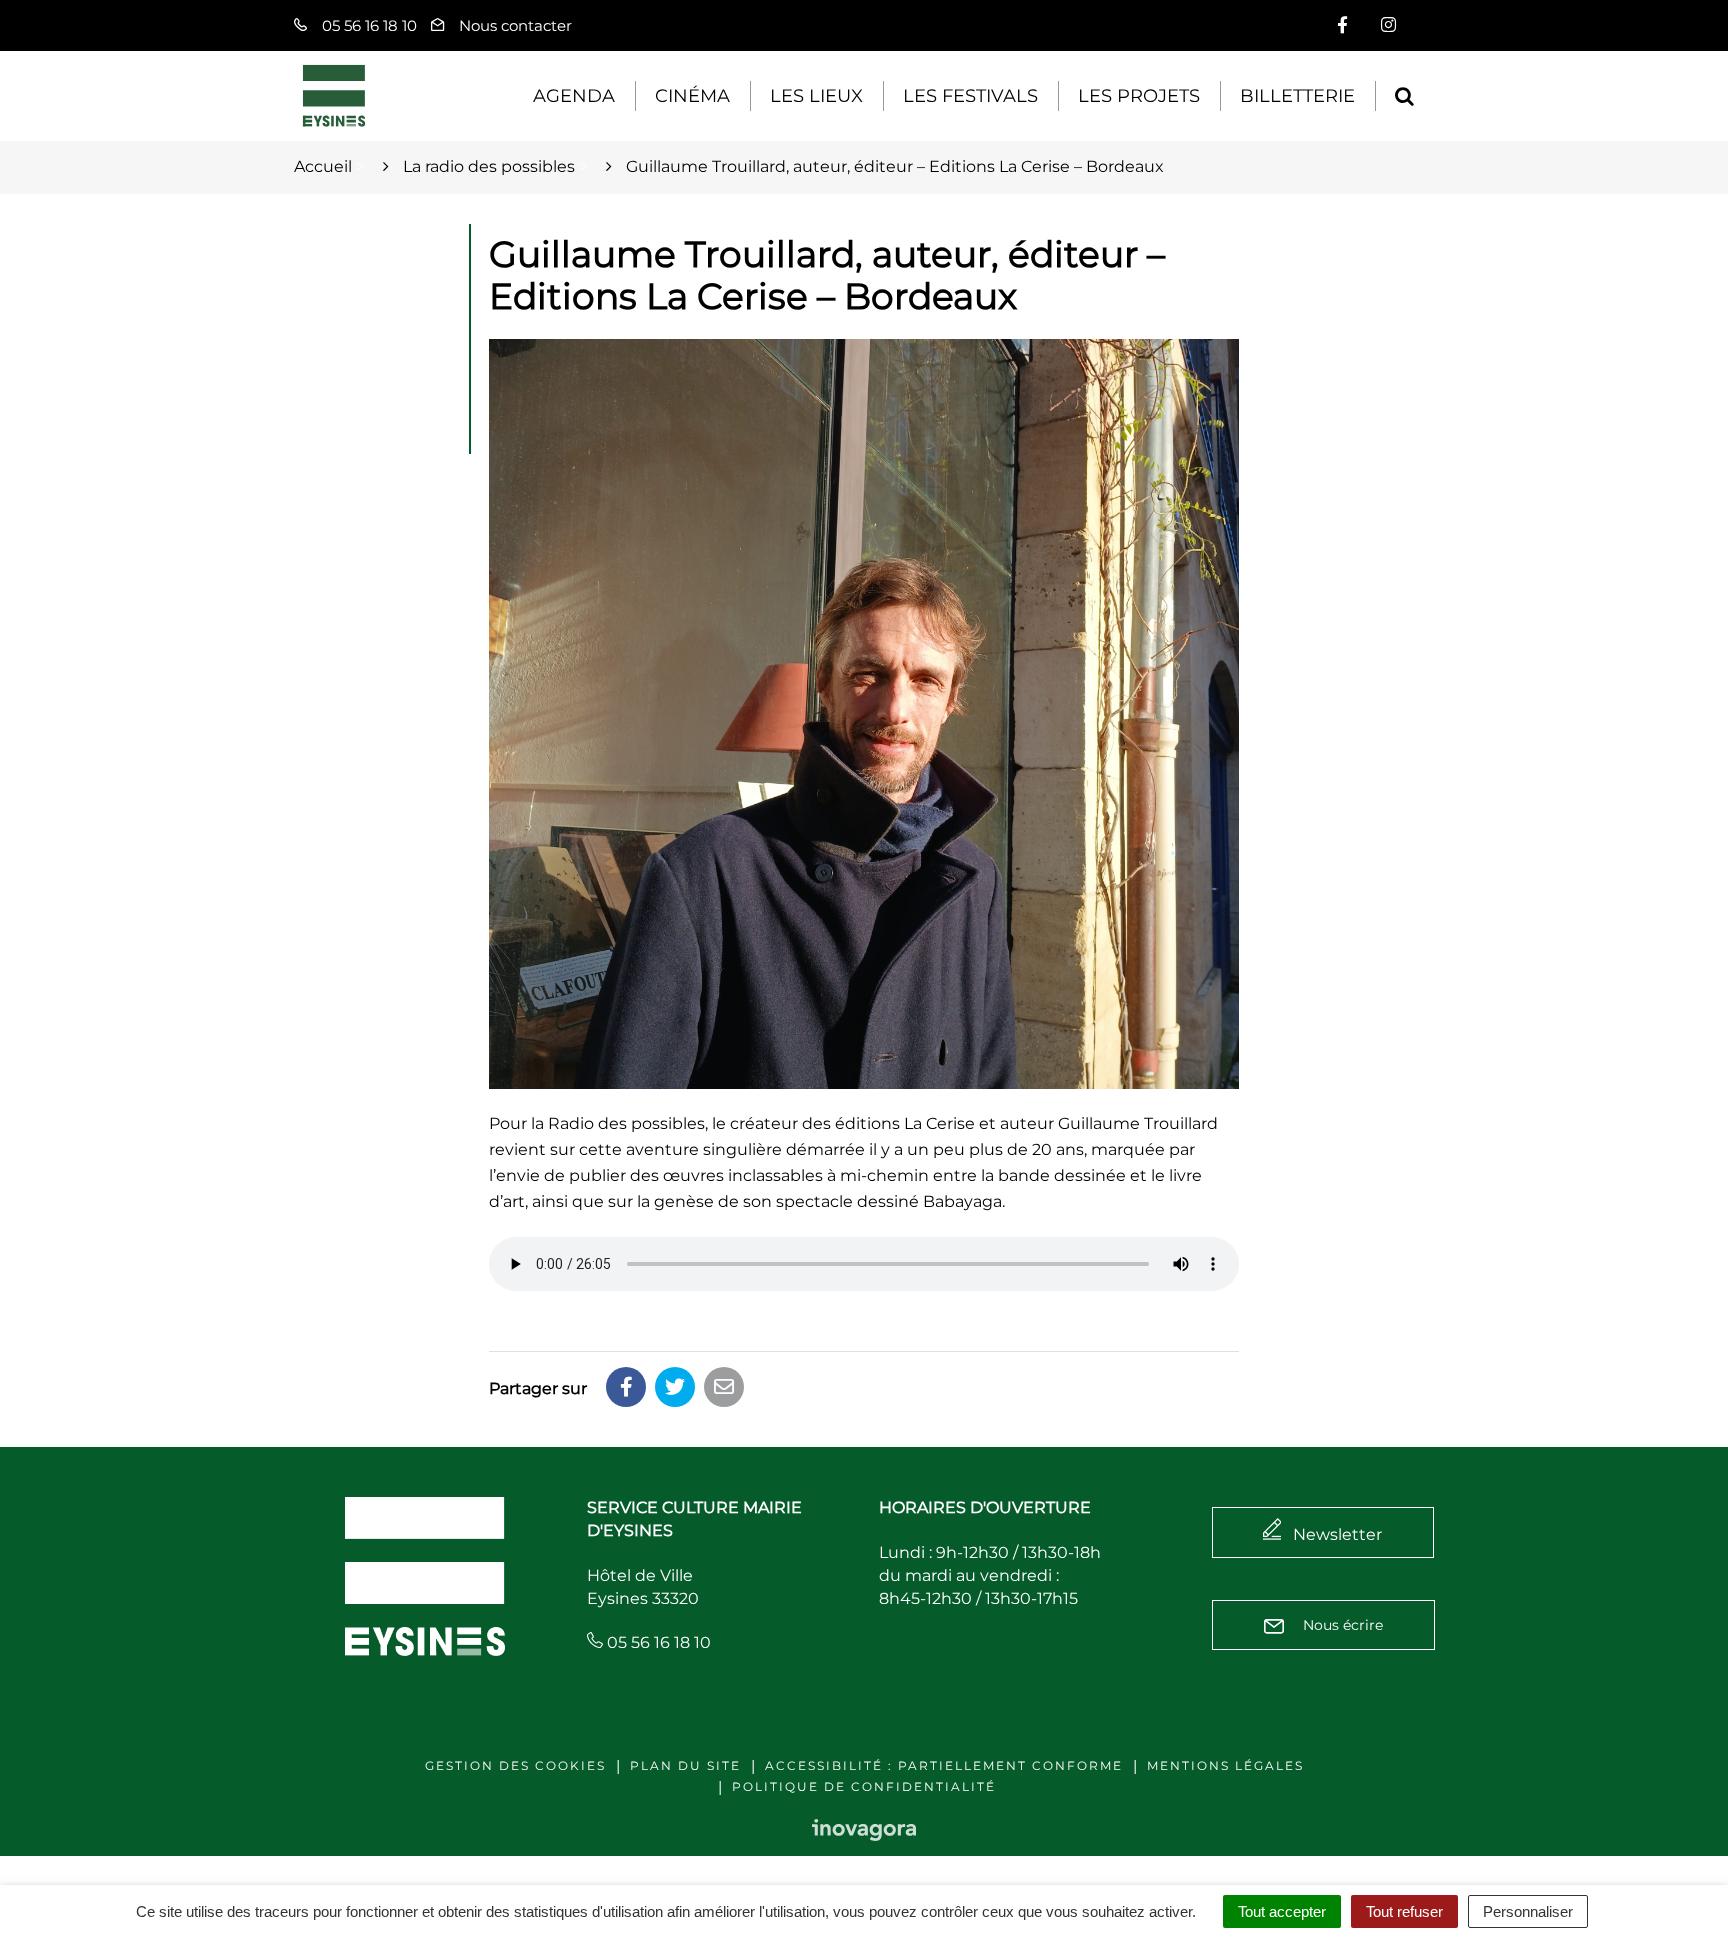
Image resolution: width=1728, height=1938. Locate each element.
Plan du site (685, 1765)
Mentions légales (1225, 1765)
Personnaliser (1528, 1911)
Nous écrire (1341, 1625)
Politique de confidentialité (864, 1786)
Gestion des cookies (515, 1765)
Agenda (574, 96)
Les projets (1139, 96)
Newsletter (1337, 1534)
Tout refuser (1404, 1911)
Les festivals (970, 96)
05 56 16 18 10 (657, 1642)
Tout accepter (1282, 1911)
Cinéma (692, 96)
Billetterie (1297, 96)
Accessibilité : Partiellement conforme (944, 1765)
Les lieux (816, 96)
